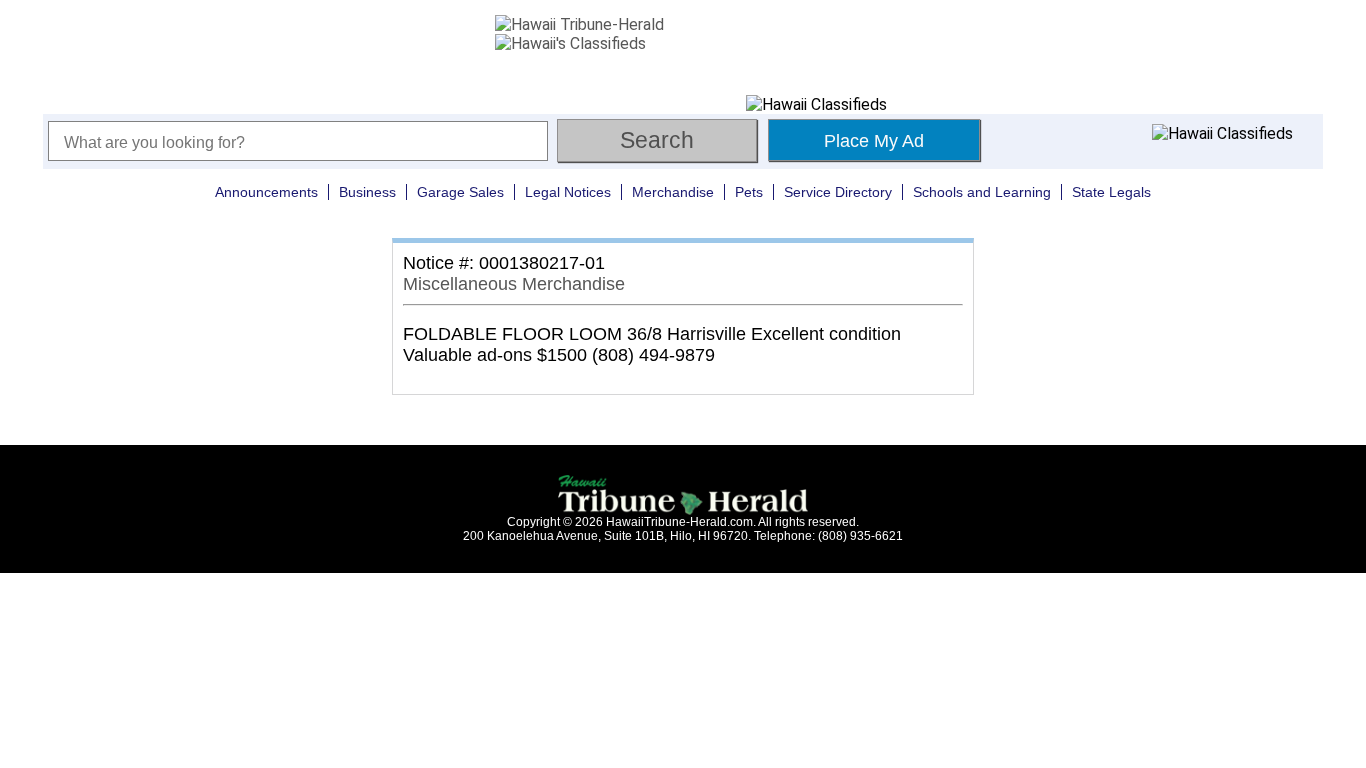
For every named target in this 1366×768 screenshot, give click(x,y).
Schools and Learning (982, 192)
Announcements (266, 192)
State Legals (1111, 192)
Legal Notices (568, 192)
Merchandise (673, 192)
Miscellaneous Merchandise (514, 284)
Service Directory (838, 192)
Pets (749, 192)
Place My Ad (874, 141)
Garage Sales (460, 192)
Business (367, 192)
